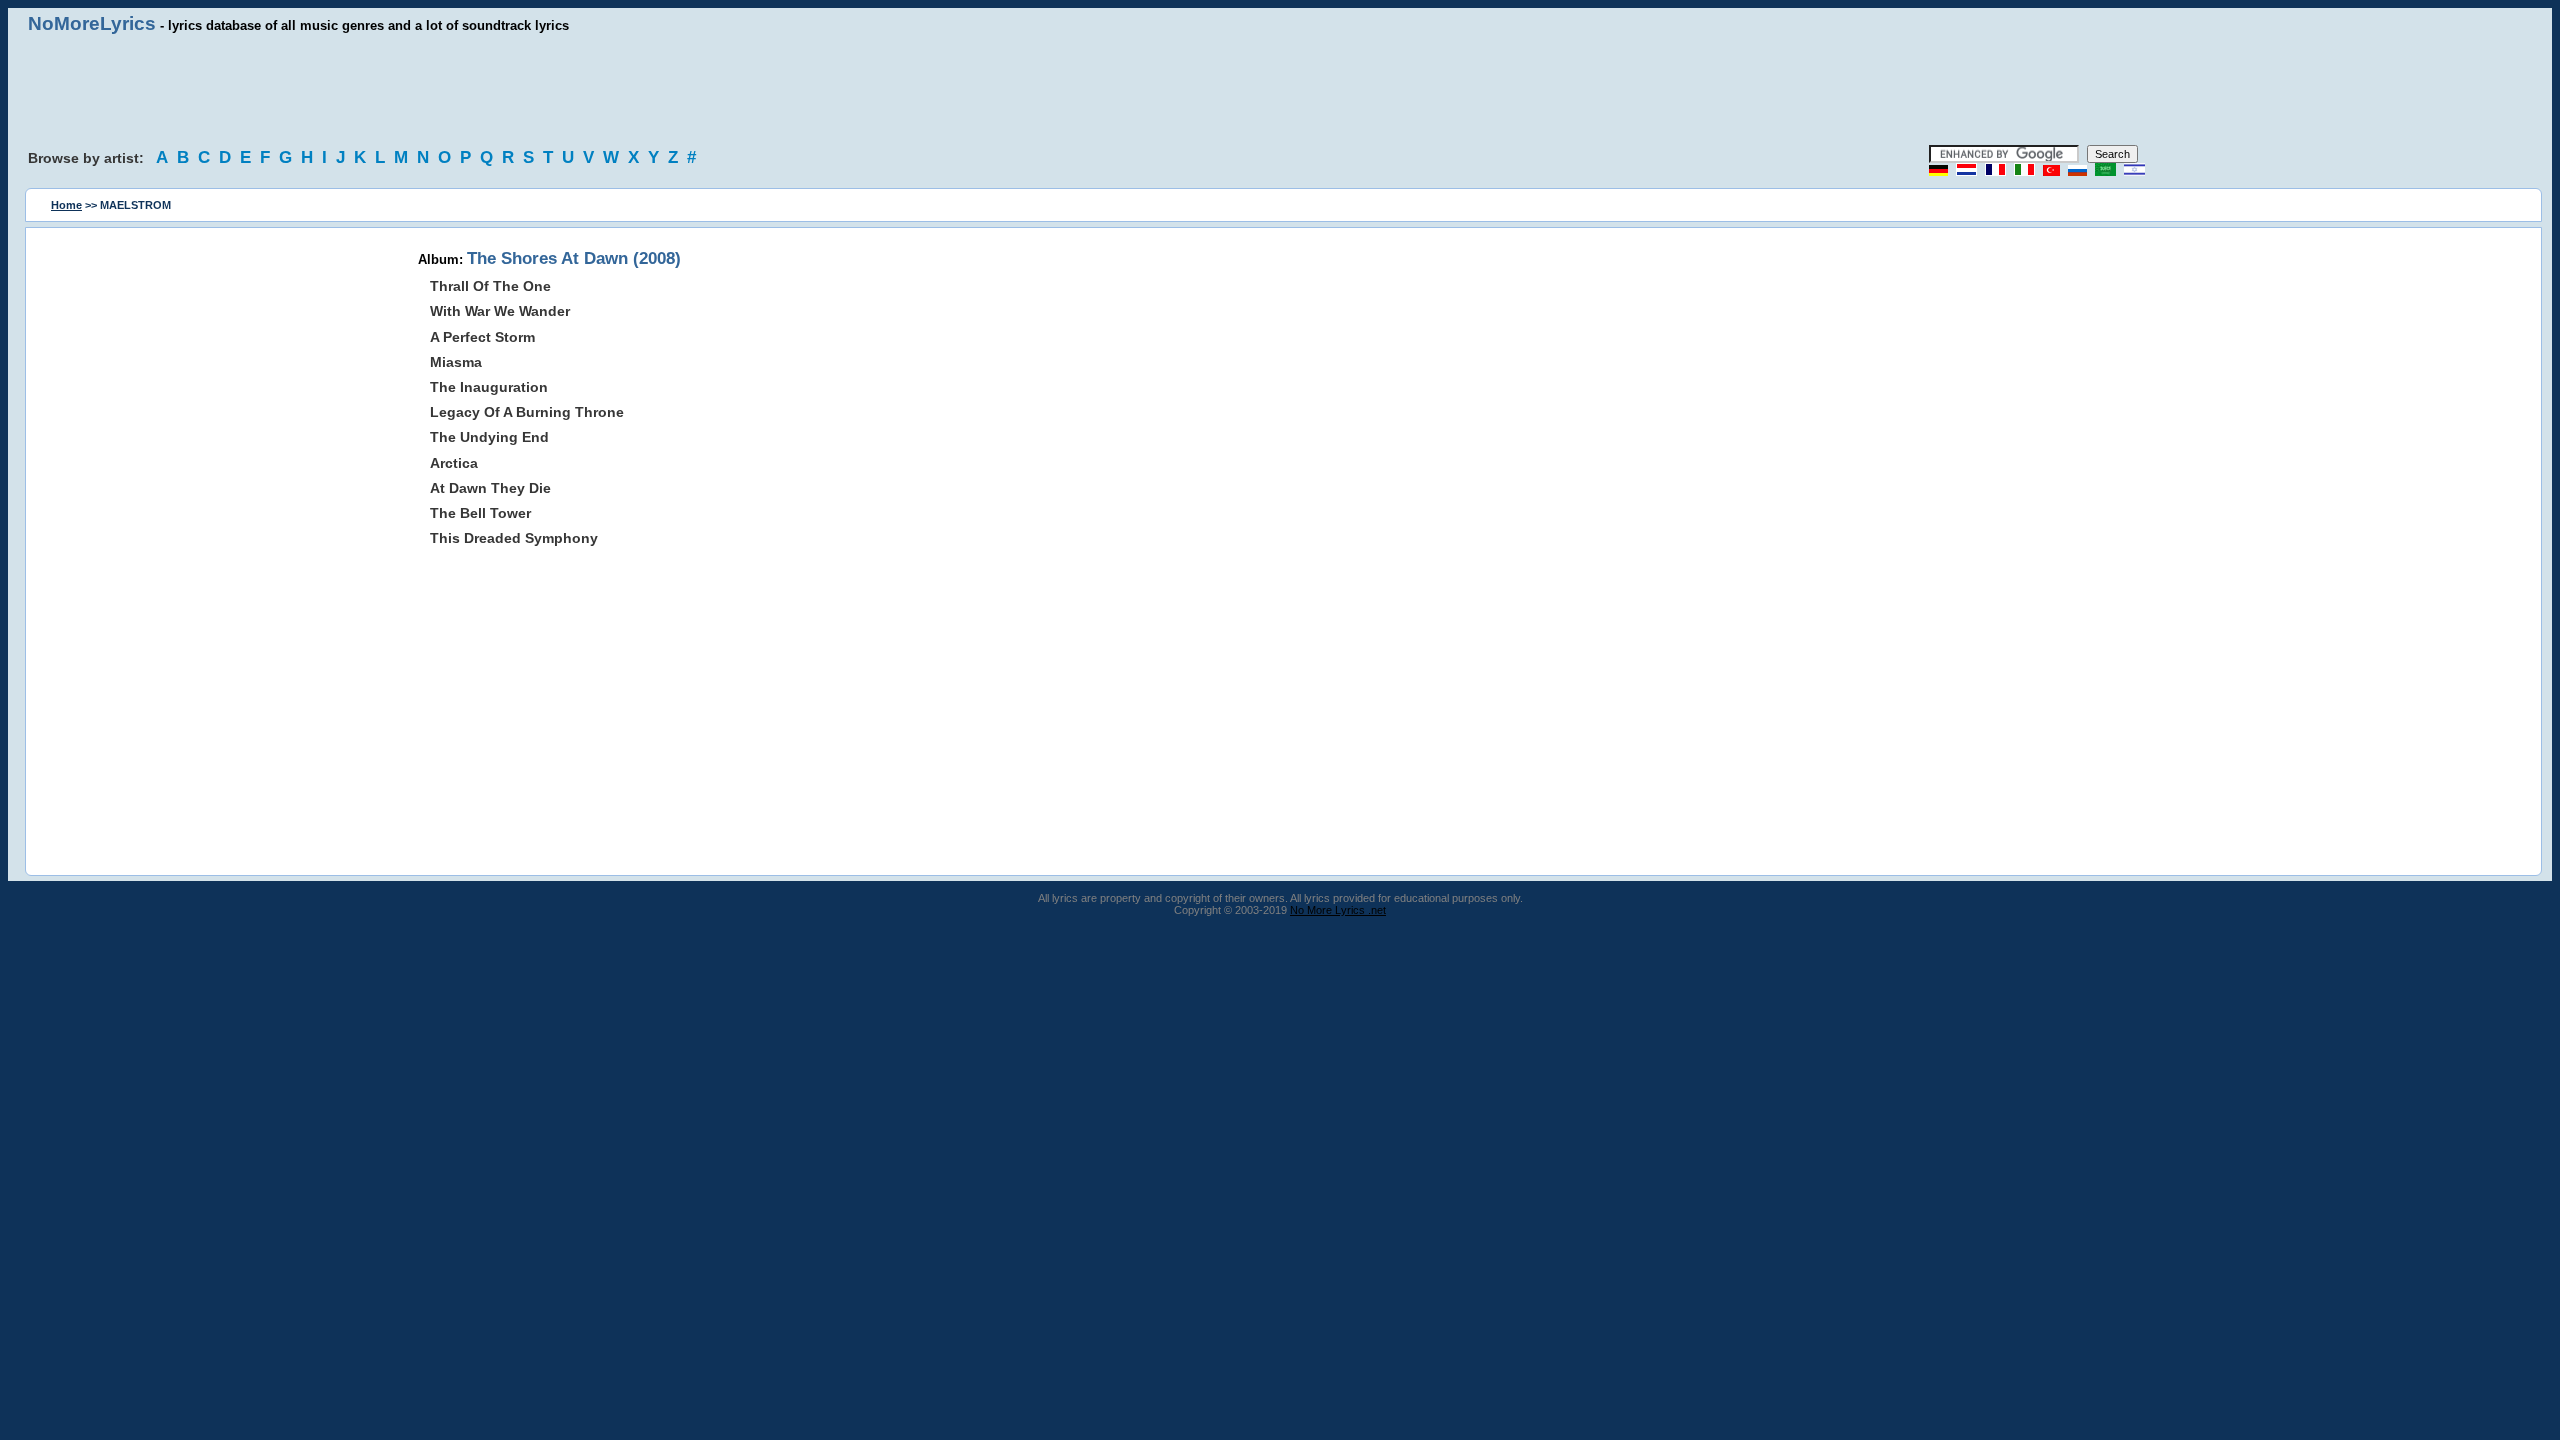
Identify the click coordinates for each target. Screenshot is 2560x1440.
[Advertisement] (1280, 90)
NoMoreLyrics (92, 23)
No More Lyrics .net (1338, 910)
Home (66, 205)
